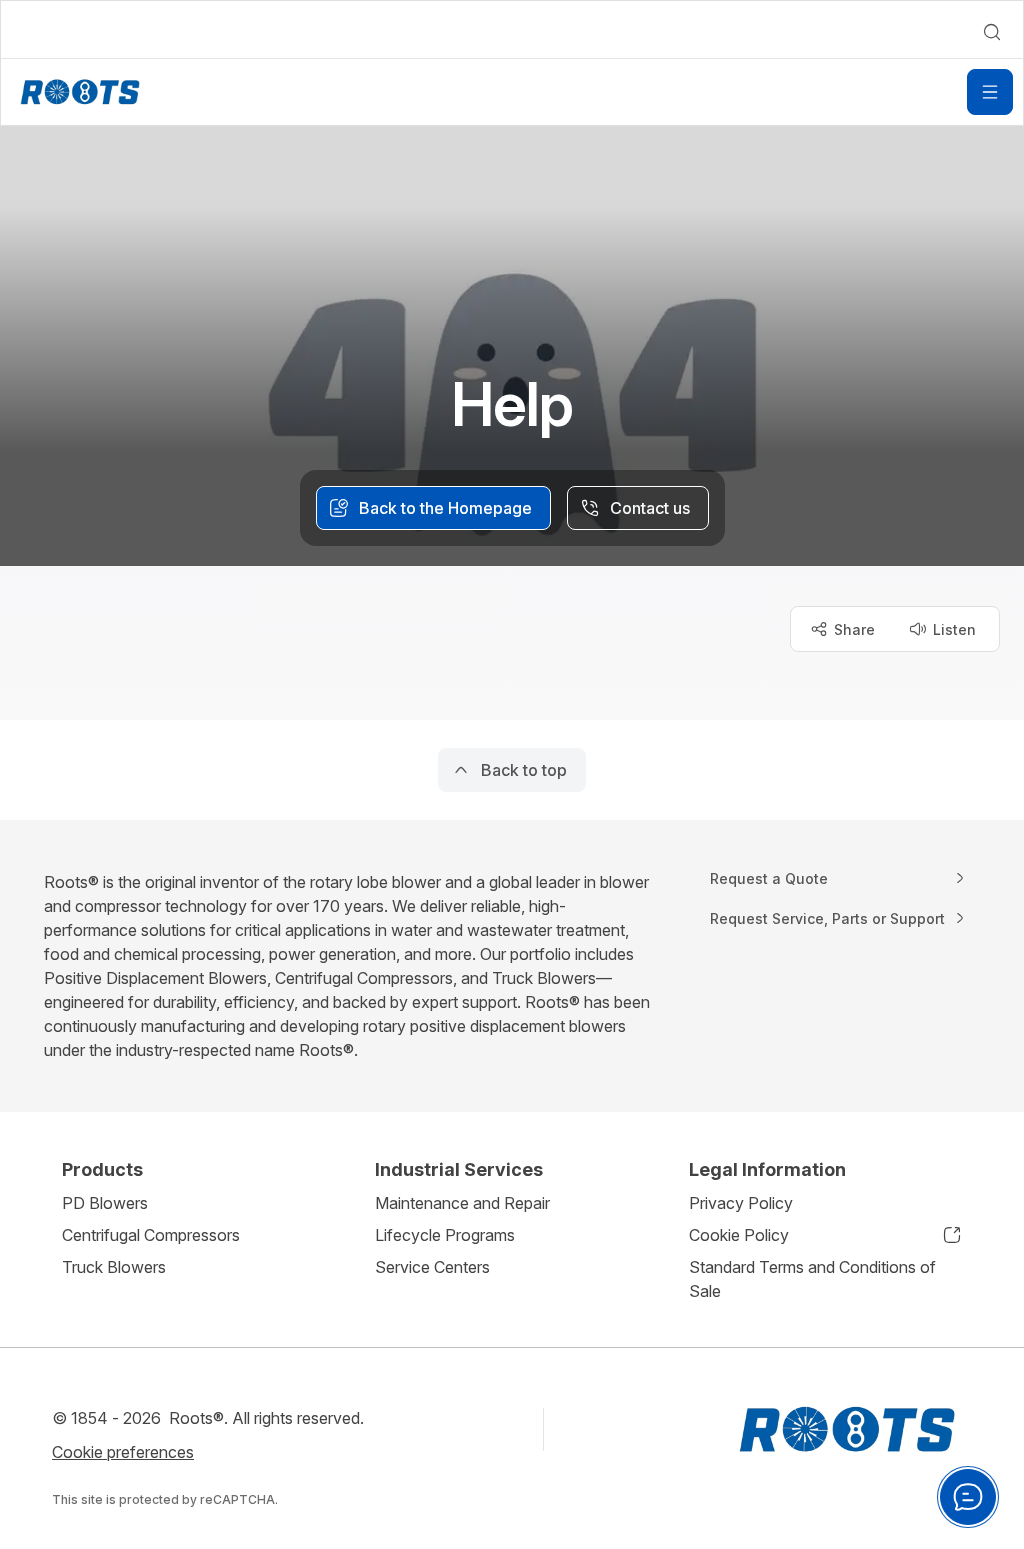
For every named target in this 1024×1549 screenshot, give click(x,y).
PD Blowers (105, 1203)
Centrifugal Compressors (151, 1235)
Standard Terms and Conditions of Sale (812, 1279)
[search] (992, 32)
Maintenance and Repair (462, 1203)
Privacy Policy (741, 1203)
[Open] (990, 92)
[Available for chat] (968, 1497)
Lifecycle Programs (445, 1235)
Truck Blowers (114, 1267)
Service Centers (432, 1267)
